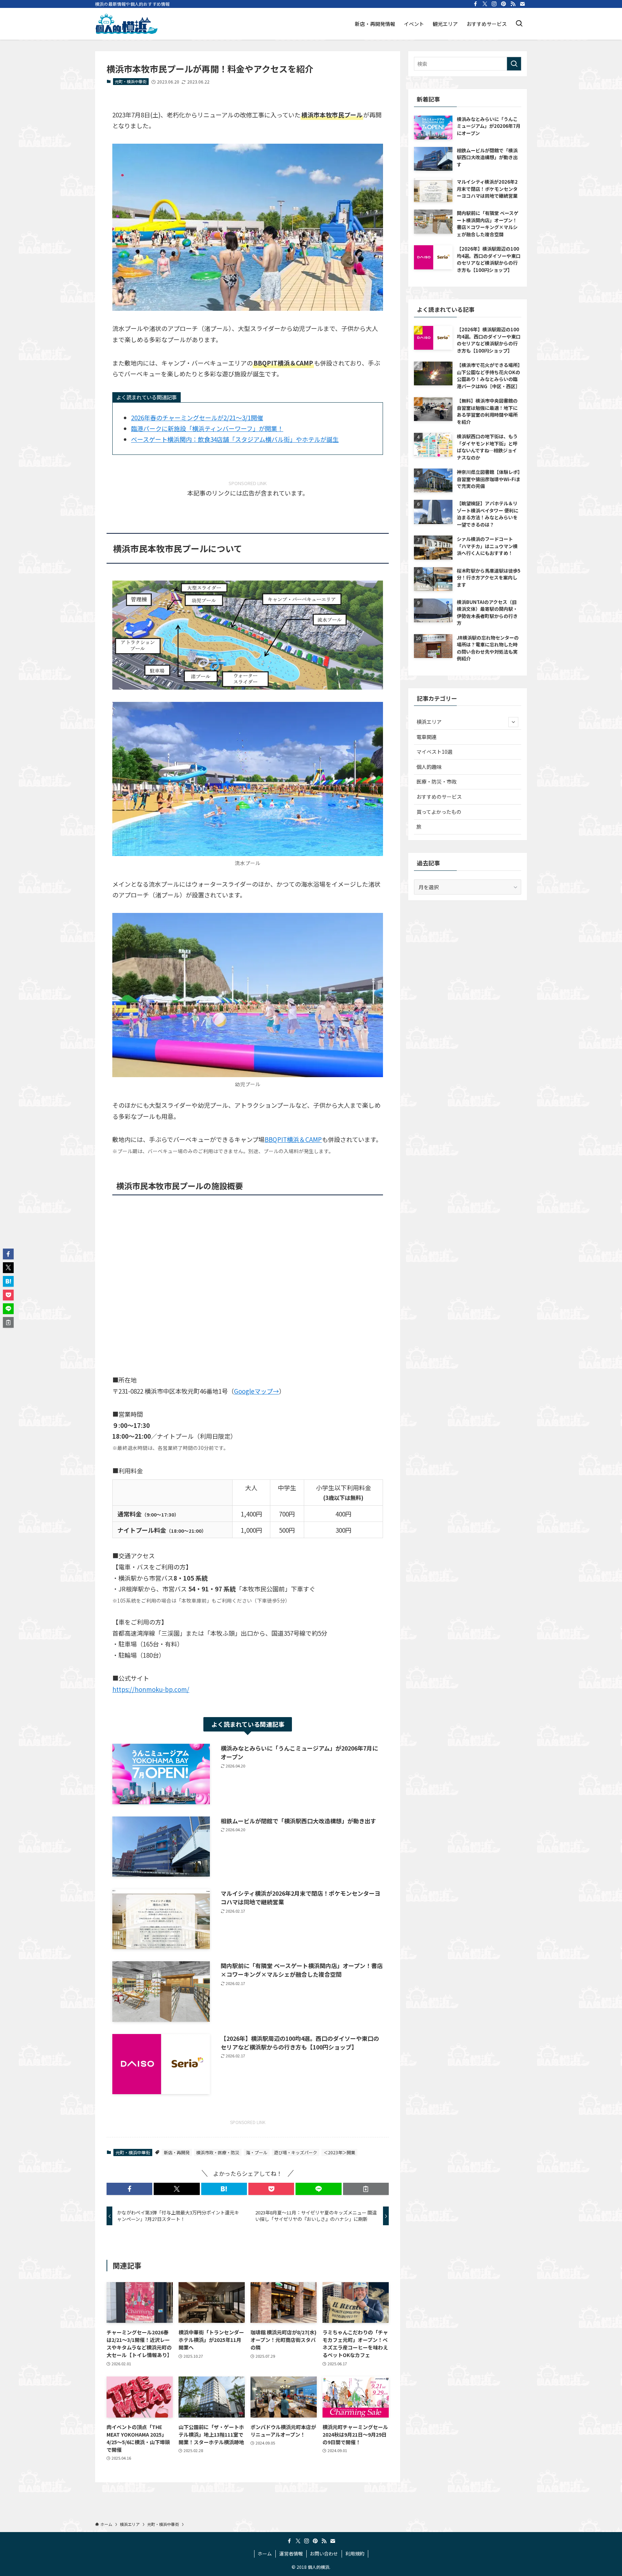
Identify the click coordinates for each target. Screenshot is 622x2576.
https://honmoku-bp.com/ (151, 1689)
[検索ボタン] (519, 24)
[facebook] (475, 4)
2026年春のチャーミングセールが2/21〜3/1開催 (197, 418)
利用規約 (355, 2553)
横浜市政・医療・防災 (218, 2152)
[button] (129, 2189)
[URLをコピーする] (366, 2189)
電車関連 (427, 737)
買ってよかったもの (439, 812)
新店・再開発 (177, 2152)
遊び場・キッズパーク (296, 2152)
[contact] (522, 4)
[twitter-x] (485, 4)
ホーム (265, 2553)
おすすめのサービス (439, 797)
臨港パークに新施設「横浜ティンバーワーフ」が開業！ (207, 428)
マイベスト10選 (434, 752)
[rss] (513, 4)
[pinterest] (504, 4)
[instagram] (494, 4)
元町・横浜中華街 (131, 81)
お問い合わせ (324, 2553)
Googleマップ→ (256, 1391)
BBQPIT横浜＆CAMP (293, 1139)
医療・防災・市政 (437, 781)
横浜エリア (429, 722)
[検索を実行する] (514, 64)
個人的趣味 (429, 767)
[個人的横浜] (126, 24)
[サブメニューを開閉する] (513, 722)
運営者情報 (291, 2553)
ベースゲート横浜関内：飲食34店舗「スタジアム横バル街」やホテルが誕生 (235, 439)
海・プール (257, 2152)
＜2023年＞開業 (339, 2152)
